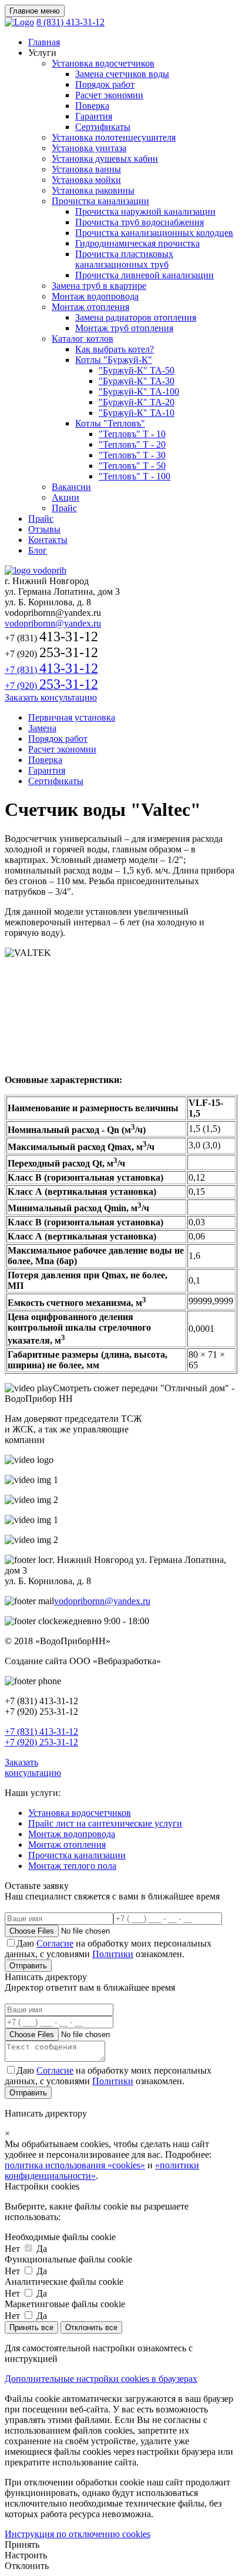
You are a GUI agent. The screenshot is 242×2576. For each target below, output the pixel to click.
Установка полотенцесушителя (114, 137)
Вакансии (71, 487)
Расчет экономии (109, 95)
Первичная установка (72, 717)
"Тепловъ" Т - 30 (132, 455)
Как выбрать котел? (115, 349)
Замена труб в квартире (99, 286)
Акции (65, 497)
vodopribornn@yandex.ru (53, 623)
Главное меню (35, 11)
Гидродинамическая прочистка (137, 243)
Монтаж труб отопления (124, 328)
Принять (22, 2545)
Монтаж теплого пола (72, 1866)
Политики (113, 1954)
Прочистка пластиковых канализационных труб (124, 259)
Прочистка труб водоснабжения (140, 222)
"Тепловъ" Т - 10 (132, 434)
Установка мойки (86, 180)
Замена (42, 728)
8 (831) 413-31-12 (70, 22)
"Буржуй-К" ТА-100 (139, 391)
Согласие (55, 1943)
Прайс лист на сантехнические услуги (105, 1823)
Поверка (92, 106)
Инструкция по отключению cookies (78, 2534)
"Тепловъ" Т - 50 (132, 466)
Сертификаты (103, 127)
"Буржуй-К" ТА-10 (137, 413)
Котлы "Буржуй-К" (114, 360)
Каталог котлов (83, 339)
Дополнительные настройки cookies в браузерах (101, 2379)
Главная (44, 42)
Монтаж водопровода (95, 296)
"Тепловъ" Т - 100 (135, 476)
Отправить (28, 1966)
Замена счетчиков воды (122, 74)
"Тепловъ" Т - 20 (132, 444)
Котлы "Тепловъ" (110, 423)
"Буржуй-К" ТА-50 (137, 370)
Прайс (64, 508)
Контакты (48, 540)
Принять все (31, 2327)
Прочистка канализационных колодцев (154, 233)
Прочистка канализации (100, 201)
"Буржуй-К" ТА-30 (137, 381)
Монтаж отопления (90, 307)
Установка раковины (93, 190)
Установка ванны (86, 169)
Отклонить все (91, 2327)
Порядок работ (105, 84)
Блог (38, 550)
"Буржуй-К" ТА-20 (137, 402)
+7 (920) (51, 686)
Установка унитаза (89, 148)
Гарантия (94, 116)
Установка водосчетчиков (103, 63)
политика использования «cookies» (75, 2165)
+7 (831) (51, 670)
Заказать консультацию (51, 697)
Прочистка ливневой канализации (144, 275)
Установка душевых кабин (105, 159)
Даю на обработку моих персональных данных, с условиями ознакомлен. (108, 1949)
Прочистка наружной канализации (145, 211)
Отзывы (44, 529)
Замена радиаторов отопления (136, 317)
